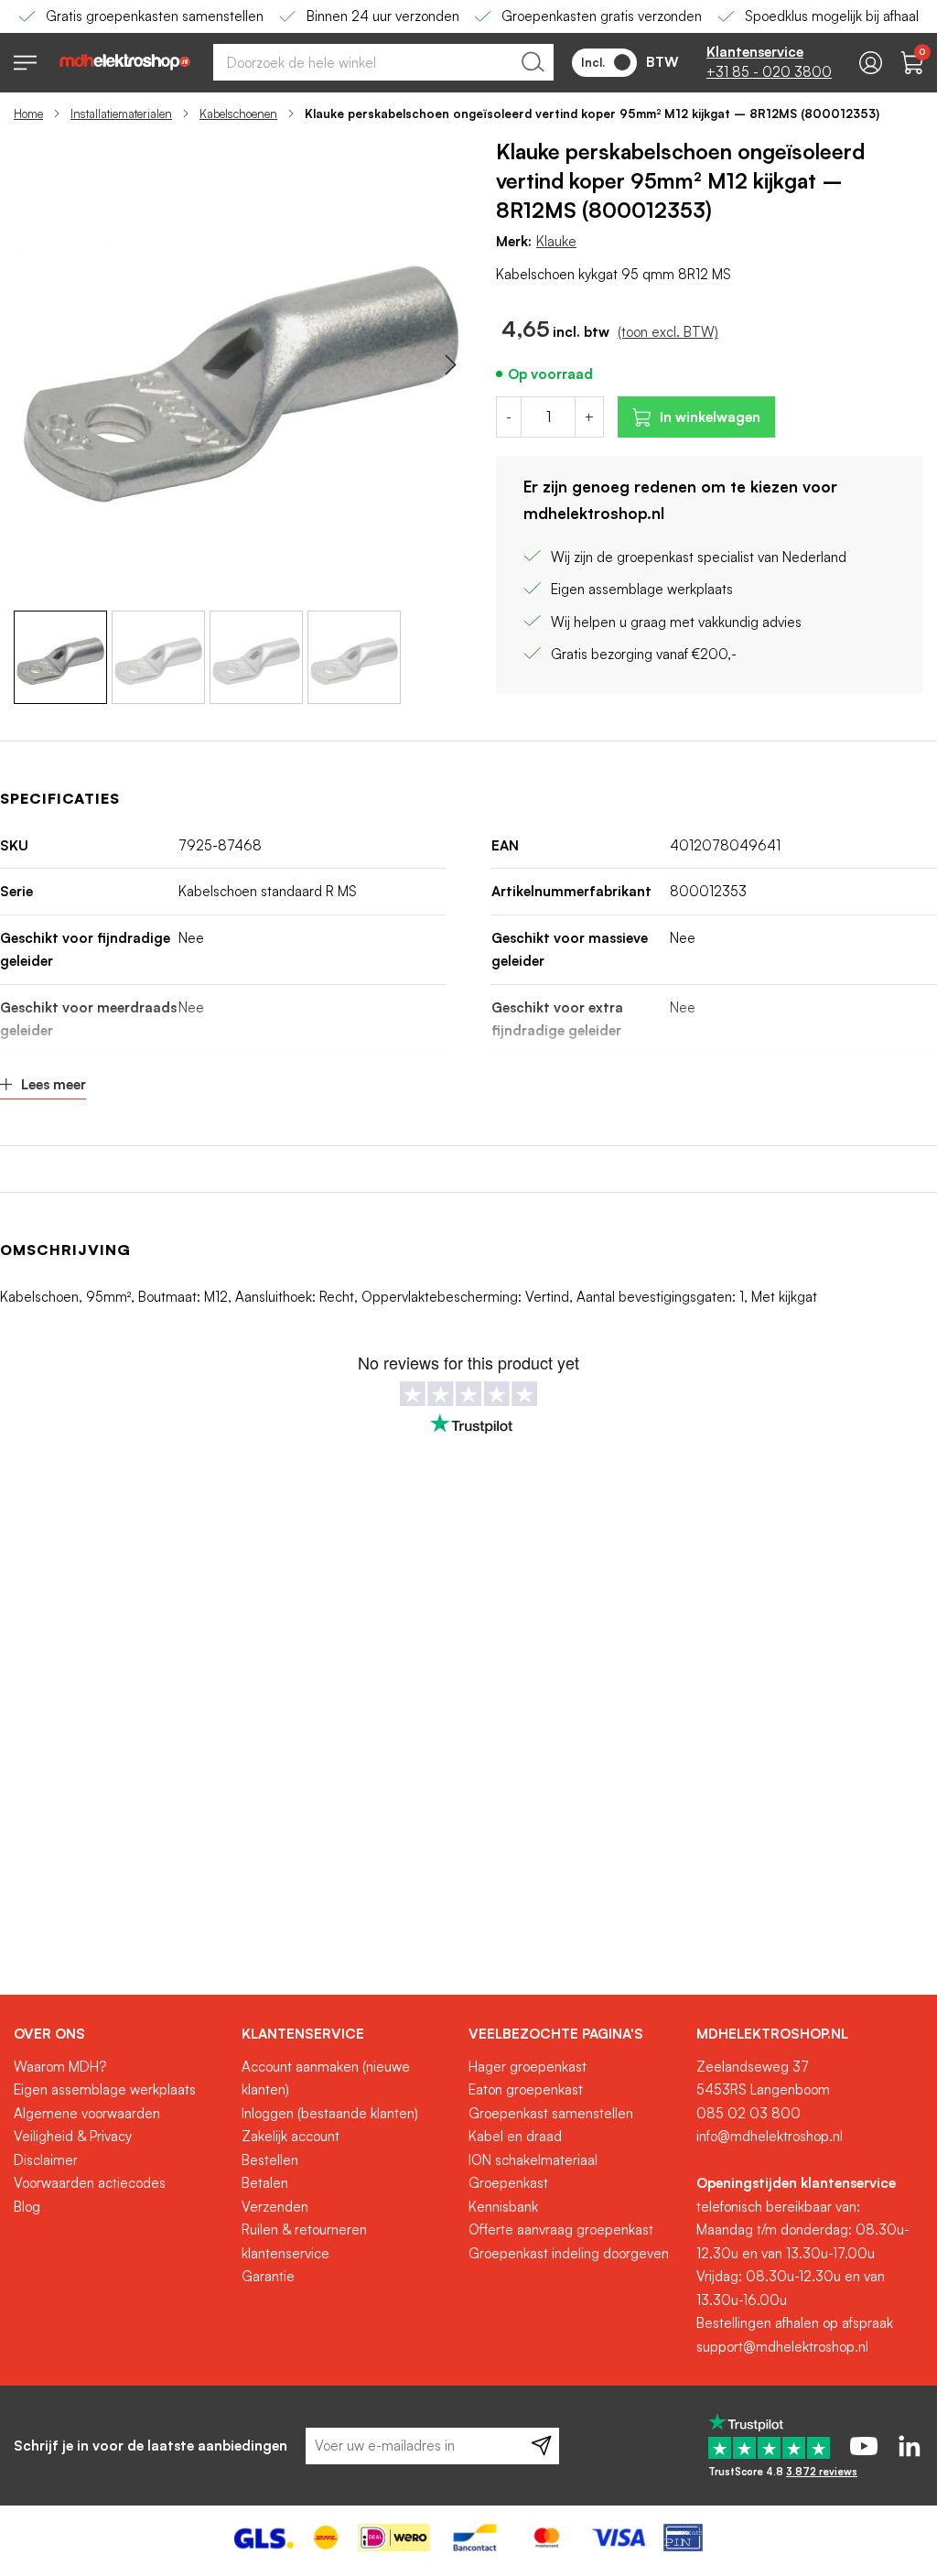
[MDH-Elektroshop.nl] (125, 62)
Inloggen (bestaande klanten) (330, 2113)
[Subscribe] (541, 2446)
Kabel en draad (515, 2136)
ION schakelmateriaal (533, 2160)
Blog (27, 2207)
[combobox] (383, 62)
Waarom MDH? (60, 2067)
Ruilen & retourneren (304, 2230)
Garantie (268, 2276)
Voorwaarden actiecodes (90, 2183)
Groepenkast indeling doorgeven (569, 2253)
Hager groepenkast (528, 2067)
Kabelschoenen (238, 114)
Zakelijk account (291, 2136)
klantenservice (285, 2253)
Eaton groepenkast (526, 2089)
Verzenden (275, 2207)
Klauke (556, 241)
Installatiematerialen (121, 114)
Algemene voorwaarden (87, 2113)
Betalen (265, 2183)
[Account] (871, 63)
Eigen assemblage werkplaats (105, 2089)
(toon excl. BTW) (668, 332)
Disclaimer (46, 2160)
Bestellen (270, 2160)
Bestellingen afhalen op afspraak (795, 2323)
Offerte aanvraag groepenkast (561, 2230)
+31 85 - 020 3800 (769, 72)
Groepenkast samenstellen (551, 2113)
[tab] (121, 2034)
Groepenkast (508, 2183)
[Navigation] (25, 63)
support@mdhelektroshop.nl (782, 2347)
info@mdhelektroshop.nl (770, 2136)
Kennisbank (503, 2207)
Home (28, 114)
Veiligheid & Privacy (73, 2136)
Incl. (593, 62)
